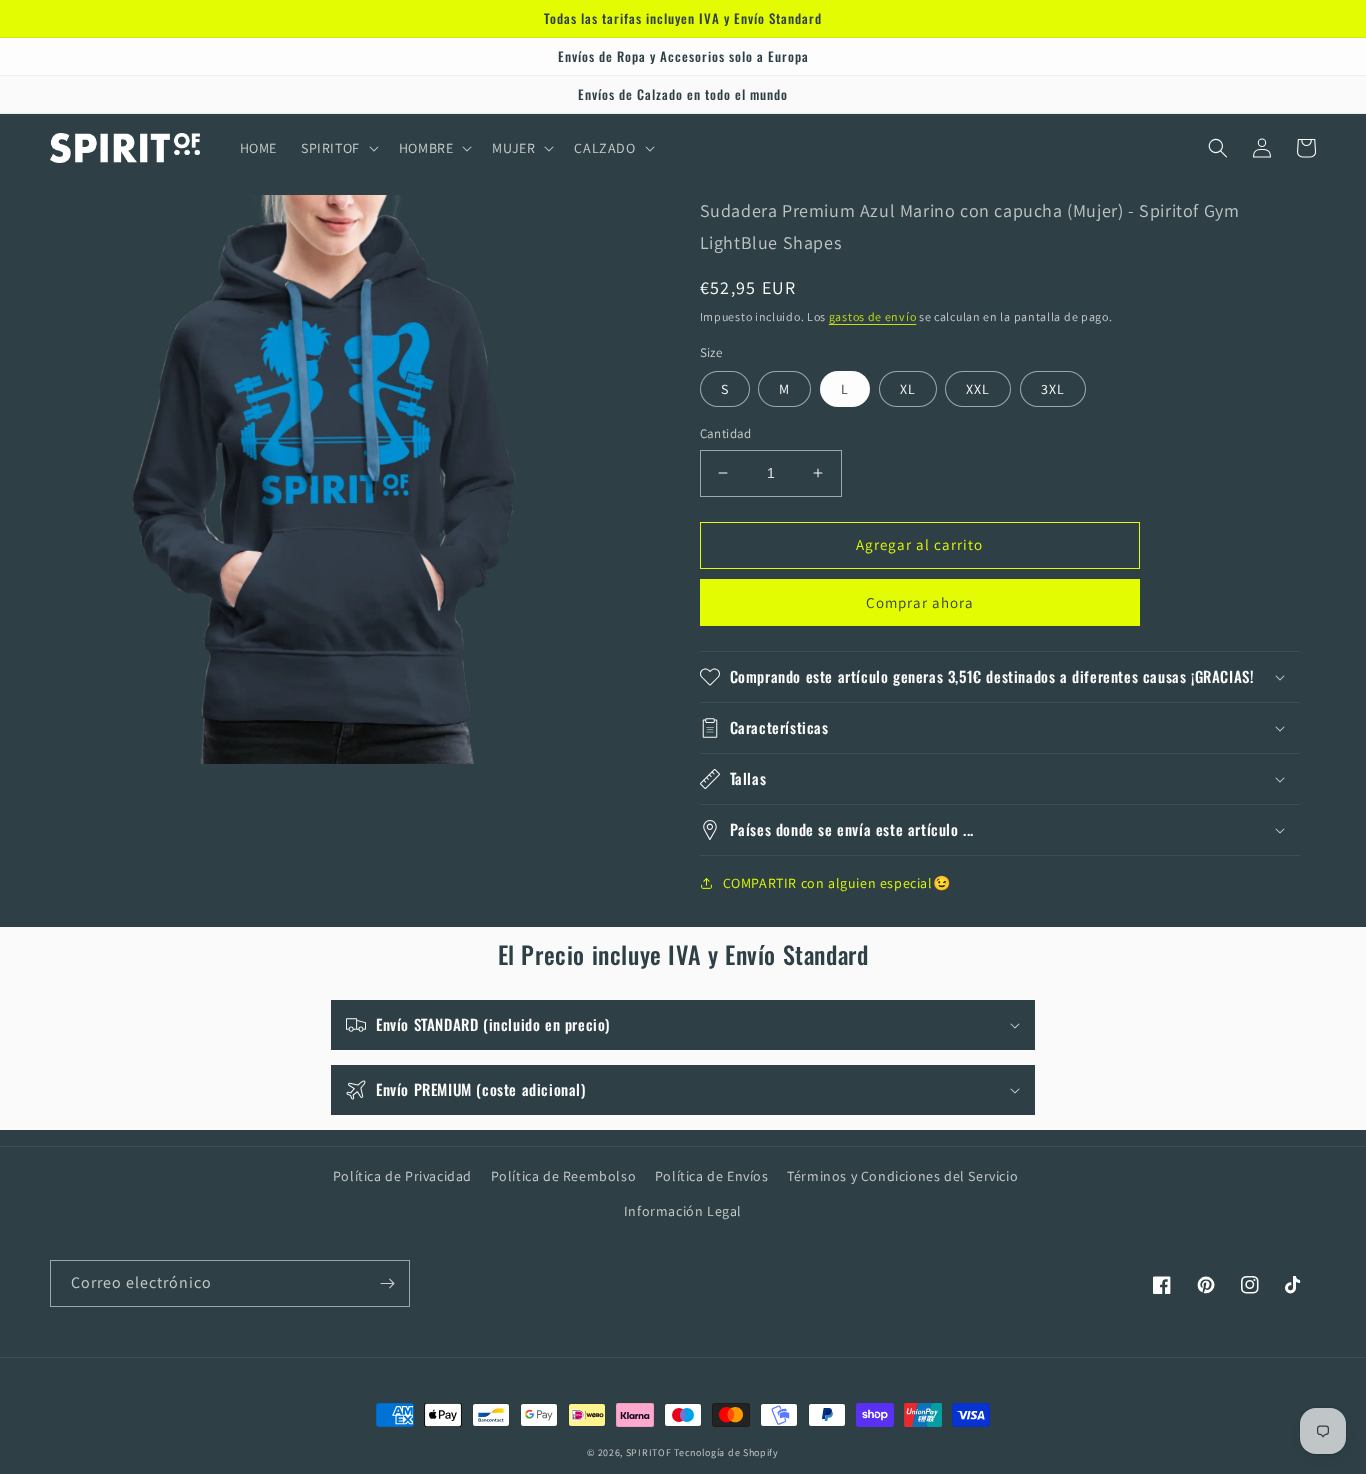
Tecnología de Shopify (726, 1452)
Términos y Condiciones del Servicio (902, 1176)
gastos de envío (873, 316)
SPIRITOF (649, 1452)
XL (908, 389)
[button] (338, 148)
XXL (978, 389)
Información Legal (683, 1211)
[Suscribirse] (387, 1283)
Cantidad (726, 433)
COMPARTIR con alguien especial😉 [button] (837, 883)
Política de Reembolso (564, 1176)
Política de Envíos (712, 1176)
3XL (1053, 389)
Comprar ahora (920, 602)
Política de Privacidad (402, 1176)
